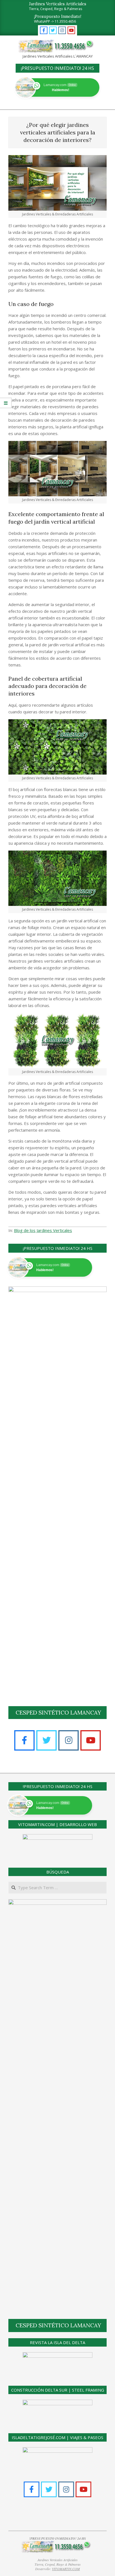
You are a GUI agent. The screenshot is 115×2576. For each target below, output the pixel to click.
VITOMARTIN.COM (66, 2569)
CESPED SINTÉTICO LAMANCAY (58, 1712)
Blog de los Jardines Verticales (43, 1230)
